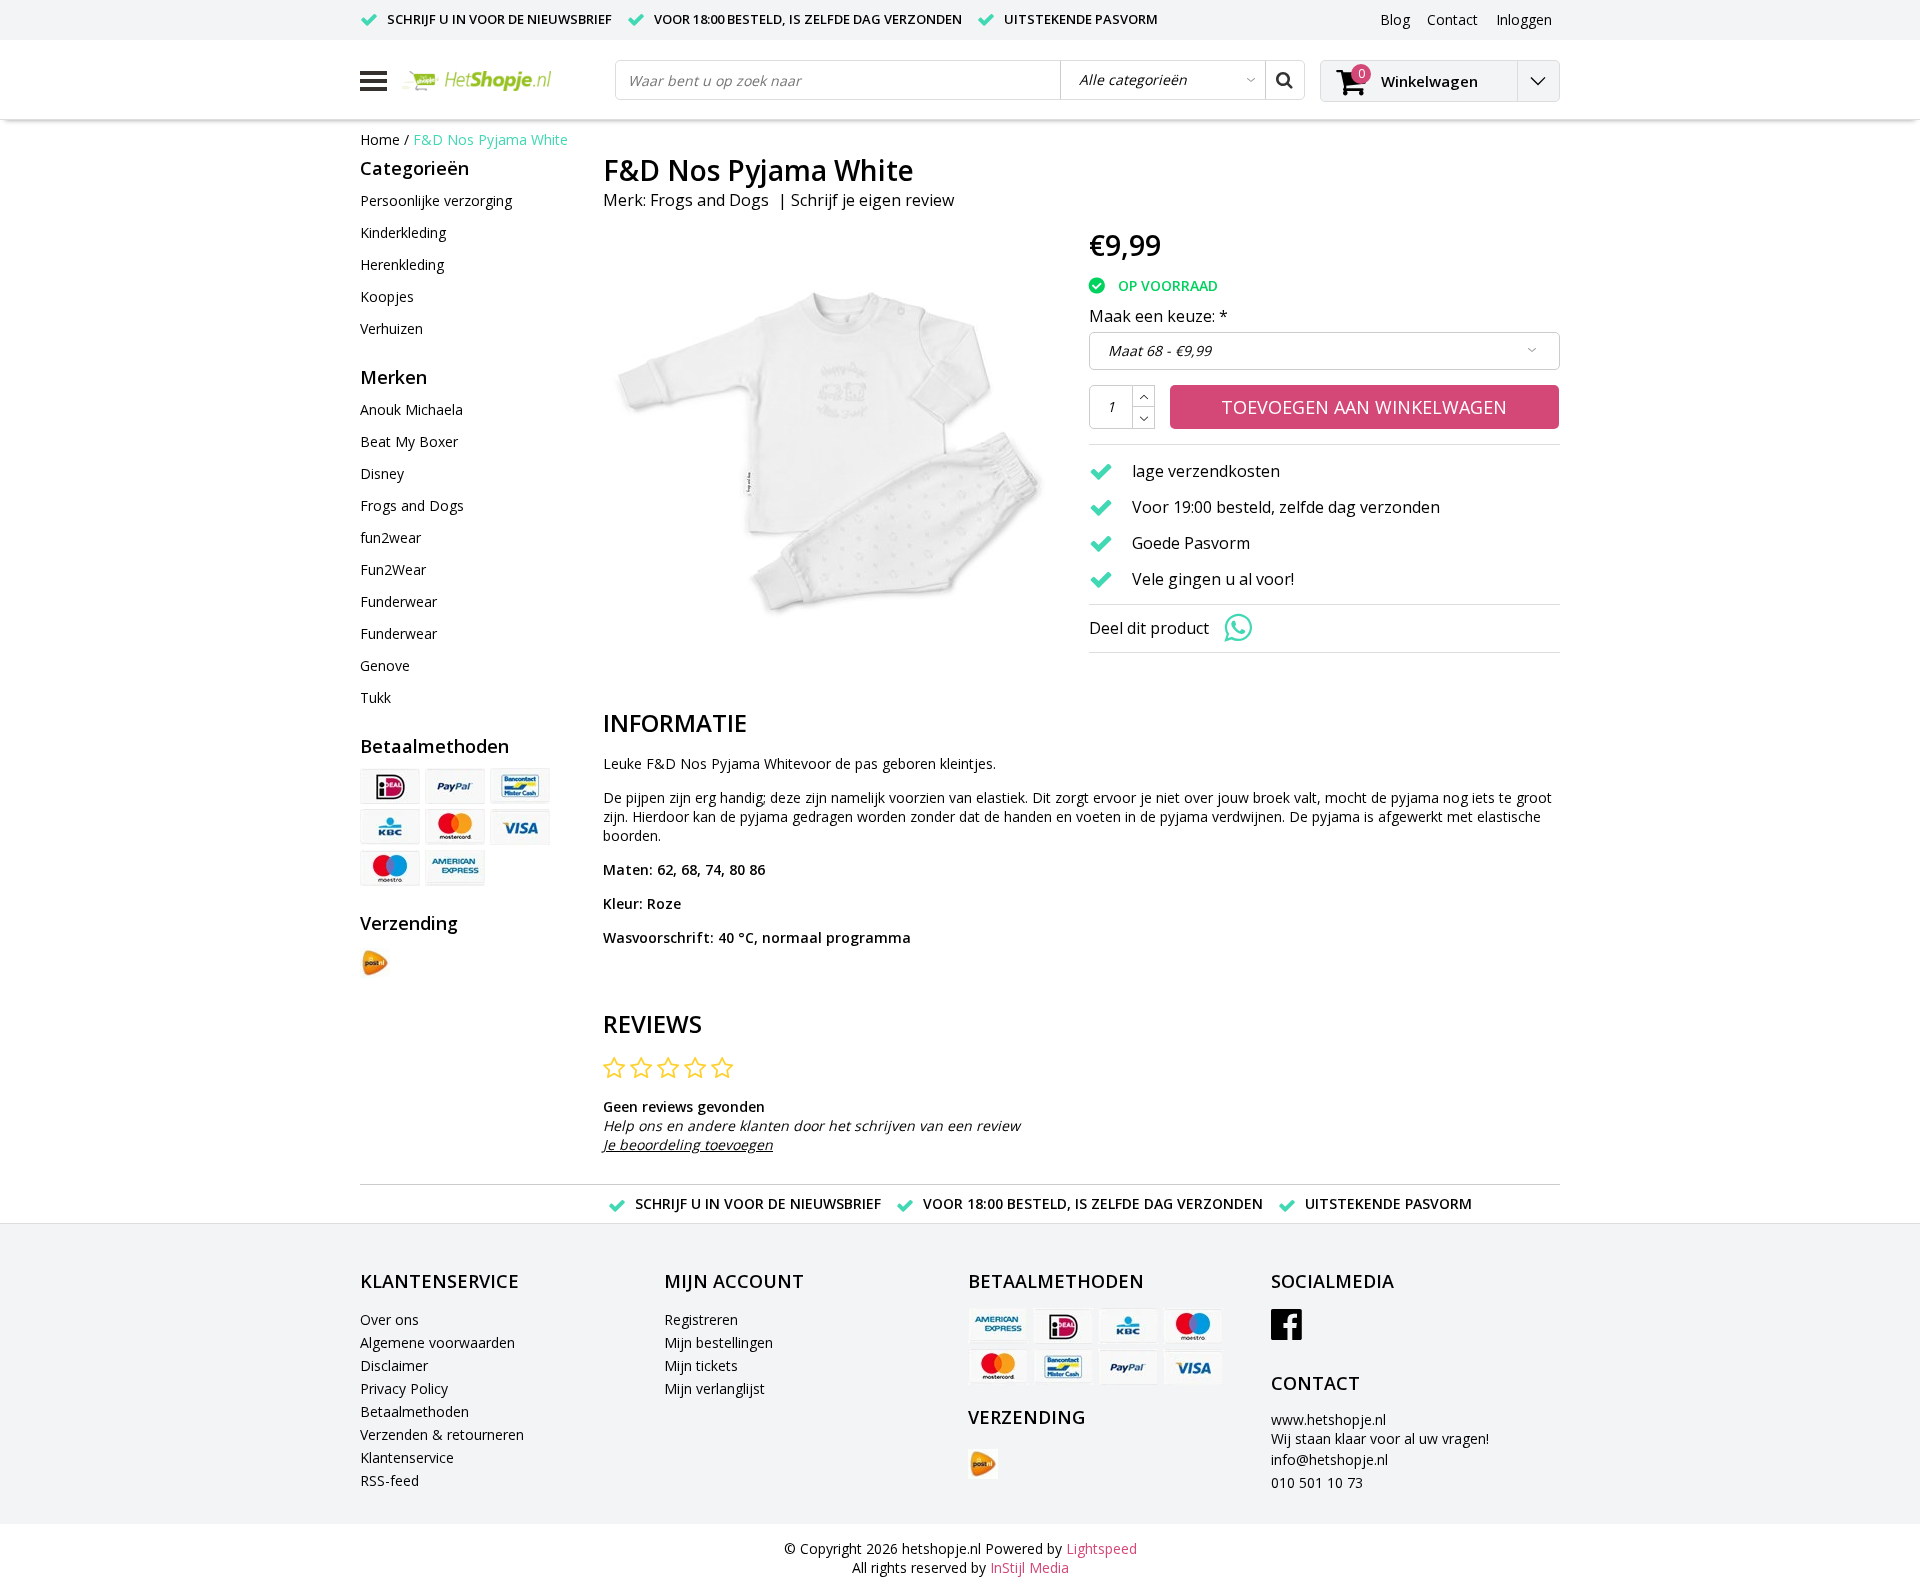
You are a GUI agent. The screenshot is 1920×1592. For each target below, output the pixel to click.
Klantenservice (407, 1457)
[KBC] (390, 827)
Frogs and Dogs (709, 200)
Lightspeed (1101, 1548)
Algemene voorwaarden (437, 1342)
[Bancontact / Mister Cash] (520, 786)
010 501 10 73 (1317, 1482)
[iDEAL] (390, 786)
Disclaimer (394, 1365)
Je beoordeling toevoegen (688, 1144)
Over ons (389, 1319)
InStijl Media (1029, 1567)
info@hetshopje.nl (1329, 1459)
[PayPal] (455, 786)
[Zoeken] (1284, 80)
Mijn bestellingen (718, 1342)
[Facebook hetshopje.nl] (1286, 1331)
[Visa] (520, 827)
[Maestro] (390, 868)
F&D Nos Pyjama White (490, 139)
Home (380, 139)
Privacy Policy (404, 1388)
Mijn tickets (701, 1365)
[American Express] (455, 868)
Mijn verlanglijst (714, 1388)
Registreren (701, 1319)
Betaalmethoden (414, 1411)
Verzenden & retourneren (442, 1434)
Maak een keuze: (1158, 316)
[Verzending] (375, 963)
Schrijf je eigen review (872, 200)
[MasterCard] (455, 827)
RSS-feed (389, 1480)
